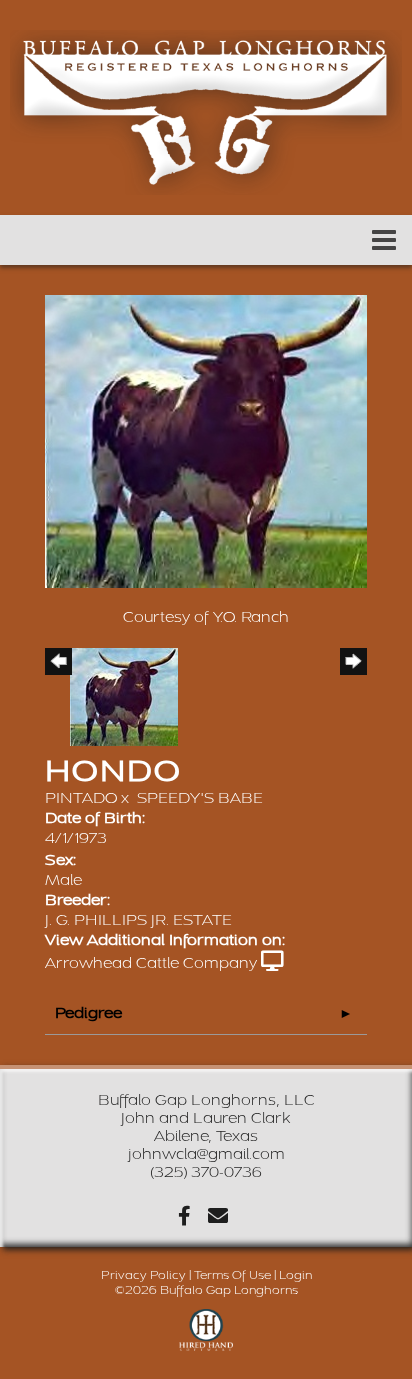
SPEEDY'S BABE (200, 798)
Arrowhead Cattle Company (151, 963)
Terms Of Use (232, 1275)
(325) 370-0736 (206, 1172)
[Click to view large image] (206, 440)
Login (295, 1275)
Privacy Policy (143, 1275)
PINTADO (81, 798)
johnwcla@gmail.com (206, 1154)
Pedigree (88, 1013)
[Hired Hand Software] (206, 1339)
